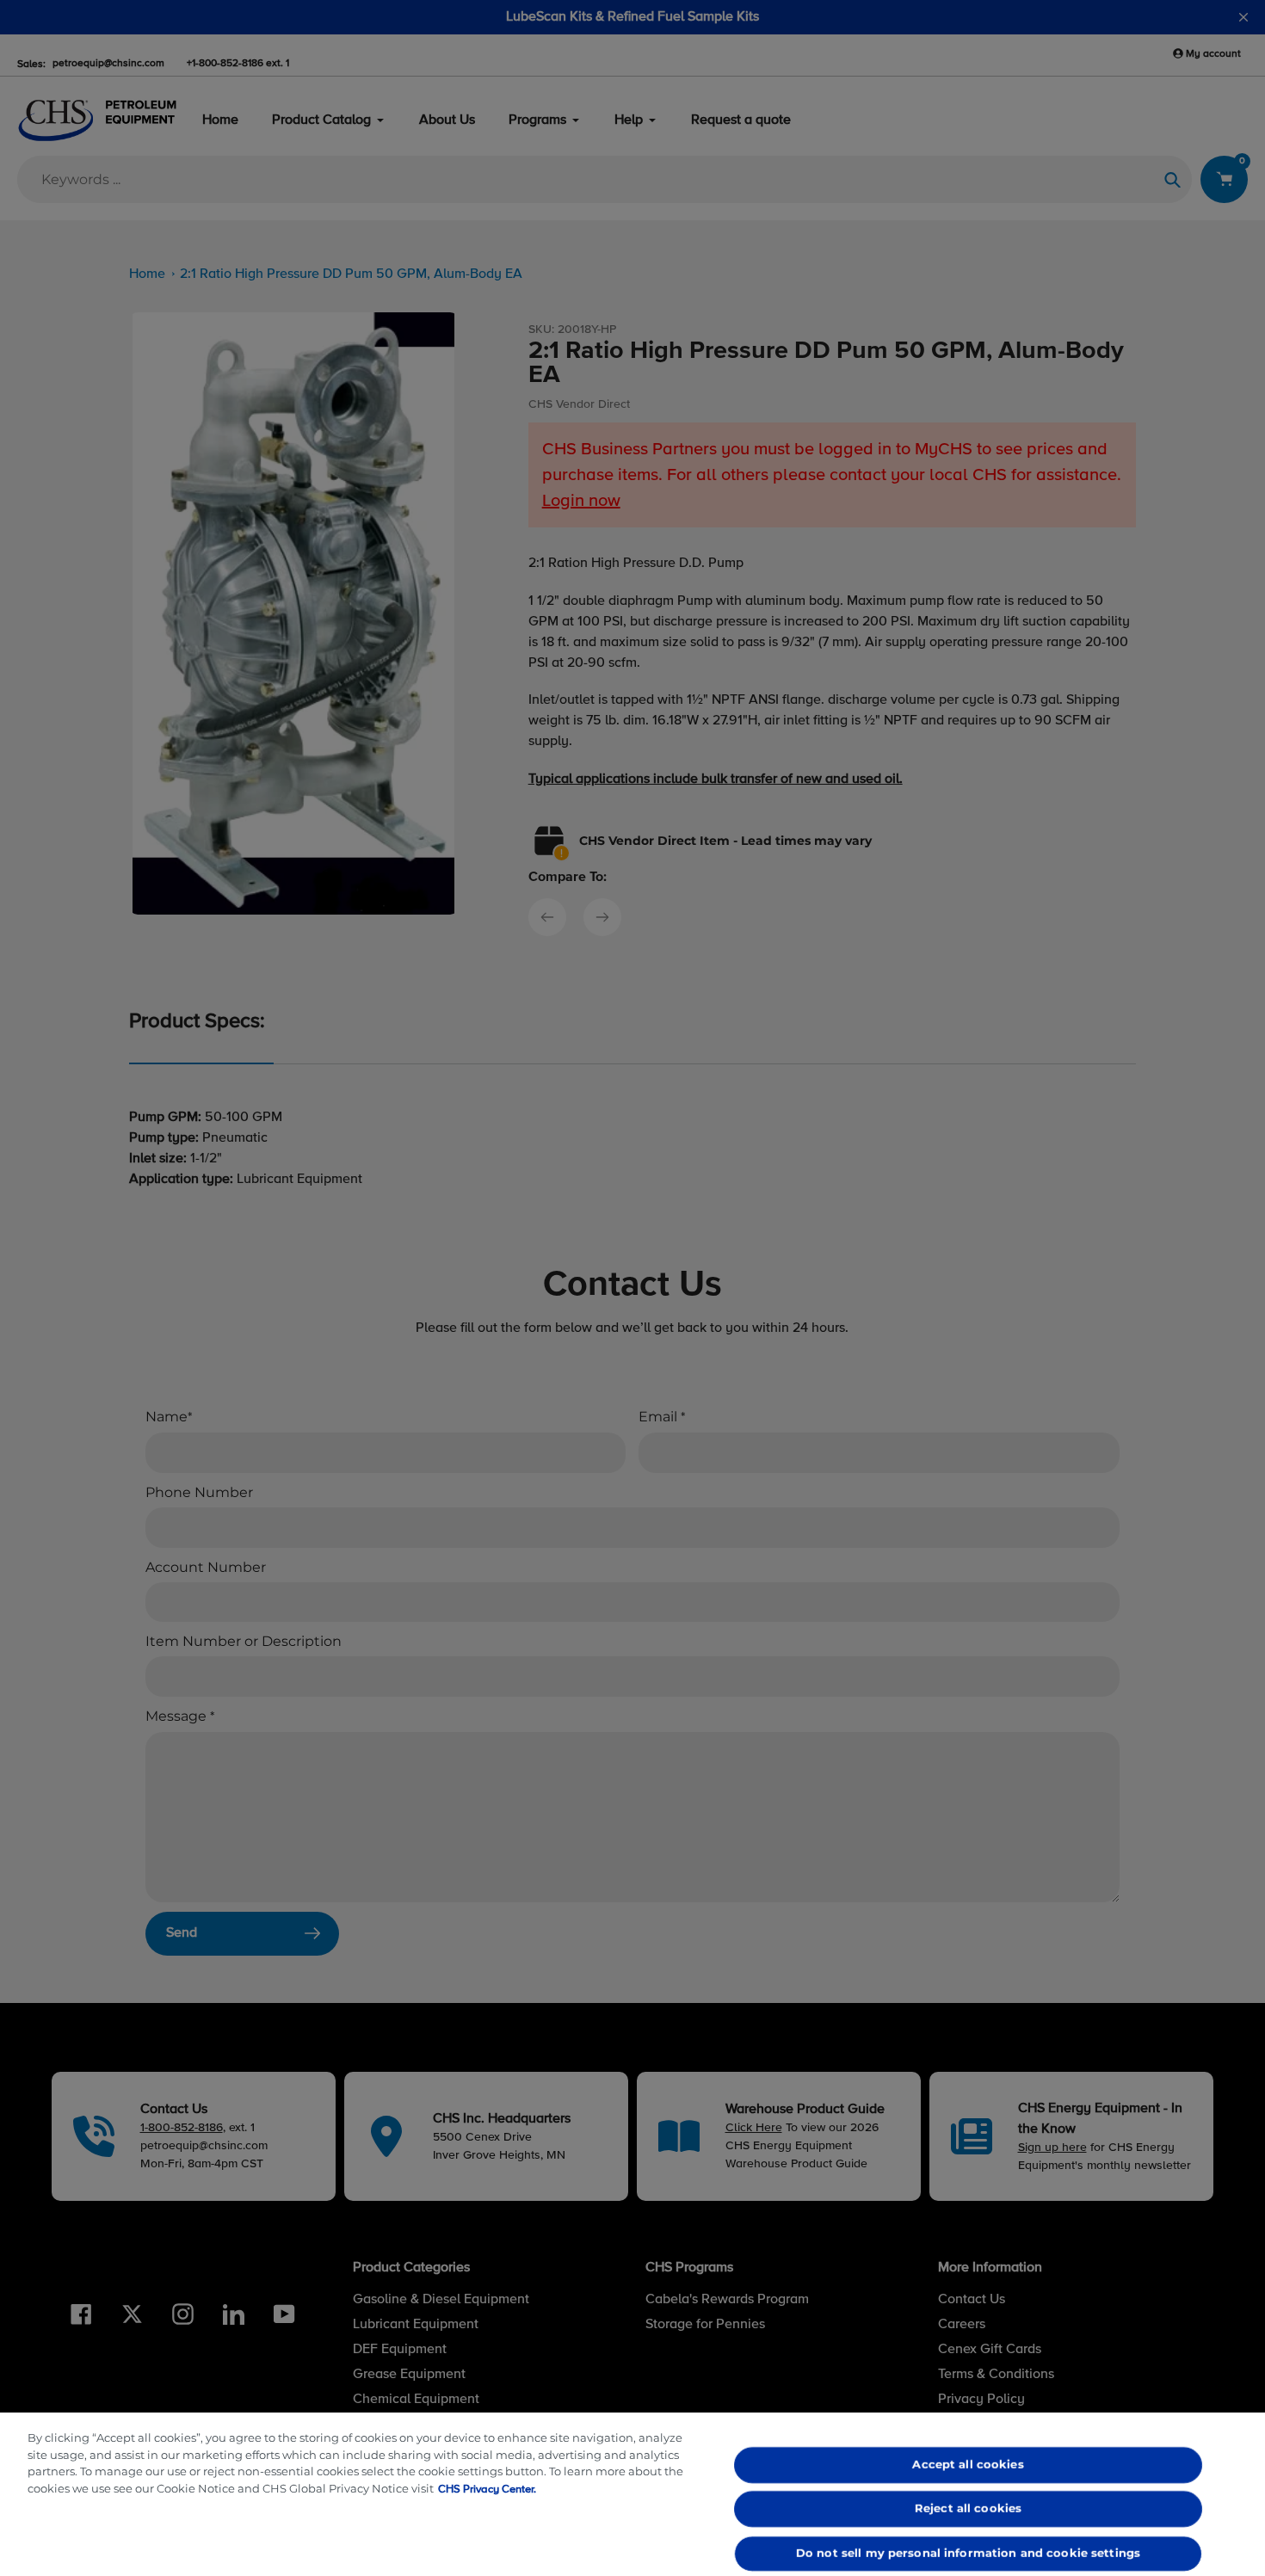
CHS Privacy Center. (487, 2490)
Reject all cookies (967, 2509)
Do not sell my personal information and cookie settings (967, 2553)
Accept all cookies (968, 2464)
